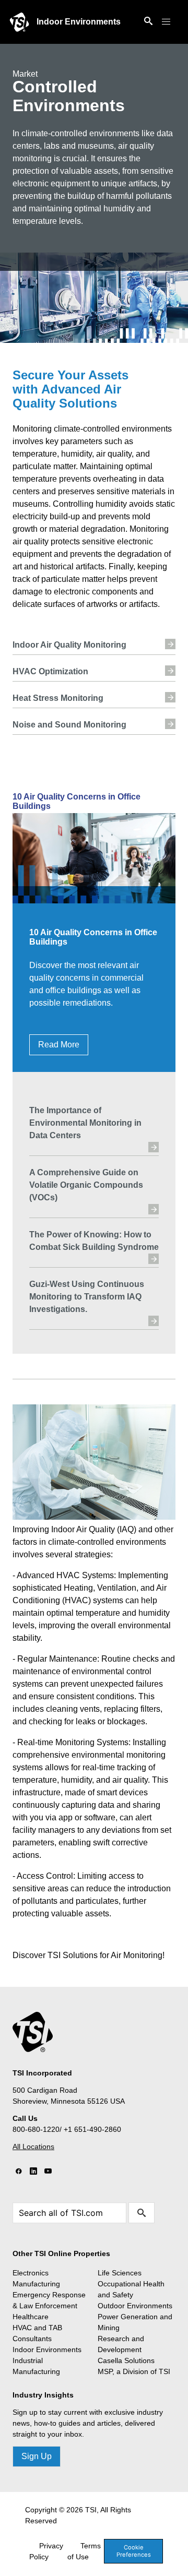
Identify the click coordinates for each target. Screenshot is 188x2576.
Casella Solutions (126, 2360)
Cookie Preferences (134, 2551)
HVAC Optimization (50, 671)
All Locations (33, 2146)
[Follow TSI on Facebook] (19, 2172)
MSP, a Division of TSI (134, 2371)
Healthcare (31, 2317)
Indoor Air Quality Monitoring (69, 645)
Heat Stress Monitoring (58, 698)
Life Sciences (120, 2273)
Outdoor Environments (135, 2306)
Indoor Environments (79, 22)
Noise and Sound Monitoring (69, 725)
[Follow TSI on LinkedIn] (33, 2172)
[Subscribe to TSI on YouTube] (48, 2172)
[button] (166, 22)
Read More (59, 1045)
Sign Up (37, 2456)
